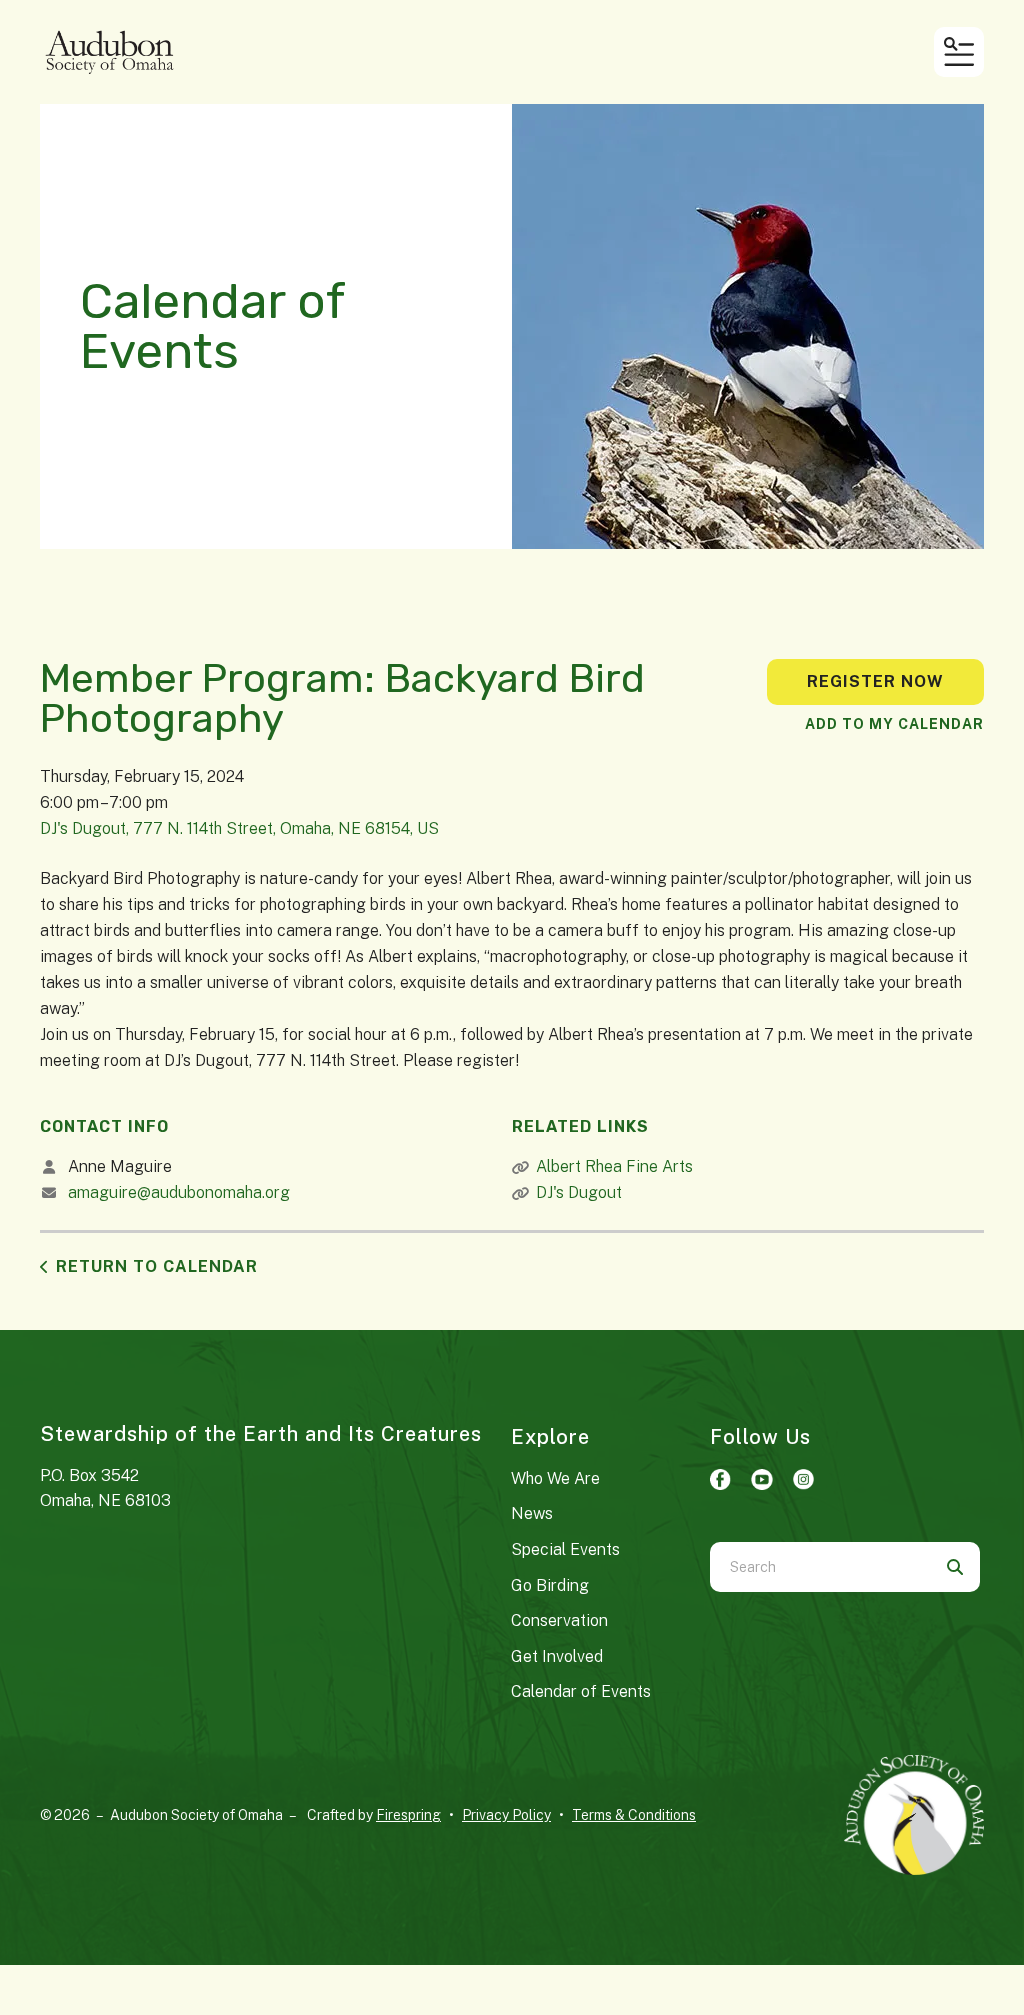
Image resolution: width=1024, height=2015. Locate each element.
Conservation (559, 1620)
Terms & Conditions (634, 1815)
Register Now (875, 681)
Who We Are (555, 1478)
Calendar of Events (581, 1691)
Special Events (565, 1549)
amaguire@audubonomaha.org (179, 1192)
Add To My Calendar (894, 724)
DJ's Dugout (579, 1192)
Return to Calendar (157, 1266)
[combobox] (820, 1567)
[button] (959, 52)
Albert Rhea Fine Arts (614, 1166)
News (532, 1513)
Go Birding (550, 1585)
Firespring (408, 1815)
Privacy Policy (506, 1815)
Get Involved (557, 1656)
